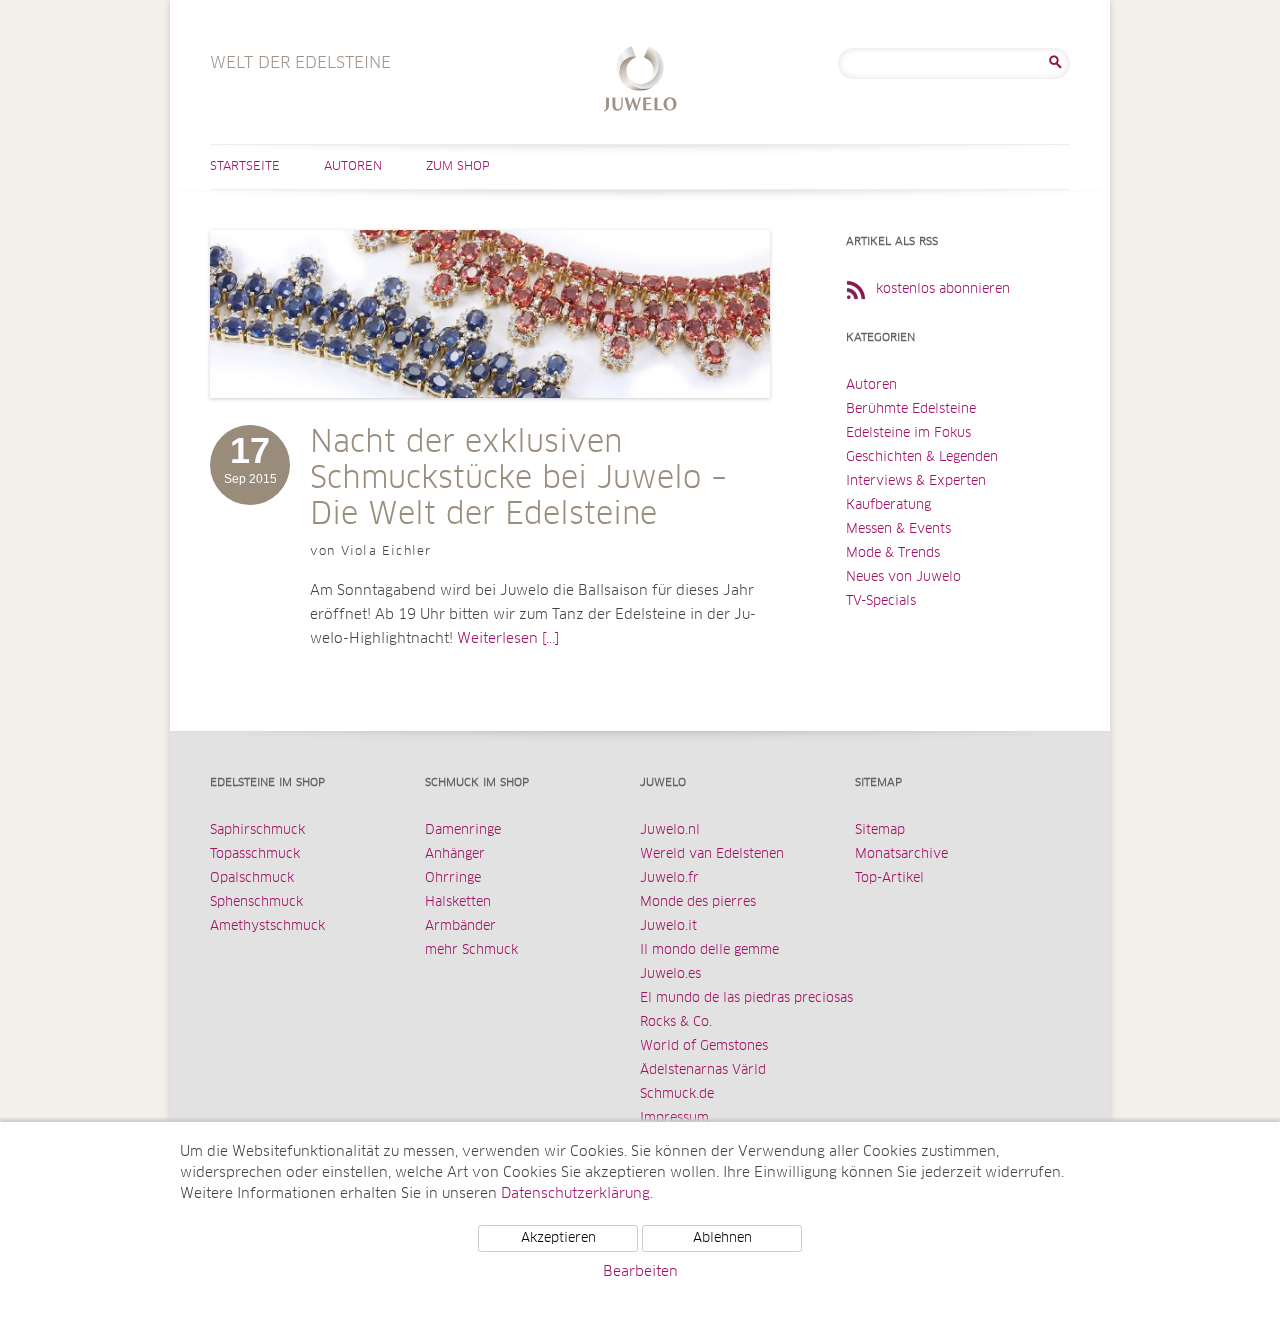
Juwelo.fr (669, 878)
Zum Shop (458, 167)
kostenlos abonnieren (943, 289)
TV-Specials (881, 601)
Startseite (245, 167)
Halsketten (458, 902)
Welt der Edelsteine (640, 81)
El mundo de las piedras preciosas (746, 998)
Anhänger (455, 854)
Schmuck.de (677, 1094)
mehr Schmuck (471, 950)
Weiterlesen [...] (508, 639)
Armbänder (460, 926)
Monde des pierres (698, 902)
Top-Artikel (889, 878)
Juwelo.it (668, 926)
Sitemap (880, 830)
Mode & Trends (893, 553)
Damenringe (463, 830)
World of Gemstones (704, 1046)
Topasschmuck (255, 854)
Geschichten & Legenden (922, 457)
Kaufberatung (888, 505)
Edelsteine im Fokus (908, 433)
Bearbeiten (640, 1272)
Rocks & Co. (676, 1022)
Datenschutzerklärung (575, 1194)
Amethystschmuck (267, 926)
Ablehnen (722, 1238)
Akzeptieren (558, 1238)
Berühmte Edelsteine (911, 409)
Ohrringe (453, 878)
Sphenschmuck (256, 902)
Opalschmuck (252, 878)
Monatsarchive (901, 854)
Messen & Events (898, 529)
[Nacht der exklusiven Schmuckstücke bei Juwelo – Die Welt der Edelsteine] (490, 418)
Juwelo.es (670, 974)
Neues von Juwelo (903, 577)
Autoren (353, 167)
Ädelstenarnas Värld (703, 1070)
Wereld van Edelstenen (712, 854)
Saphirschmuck (257, 830)
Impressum (674, 1118)
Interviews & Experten (916, 481)
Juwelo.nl (670, 830)
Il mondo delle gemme (709, 950)
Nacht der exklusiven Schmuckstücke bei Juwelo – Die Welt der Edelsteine (518, 479)
